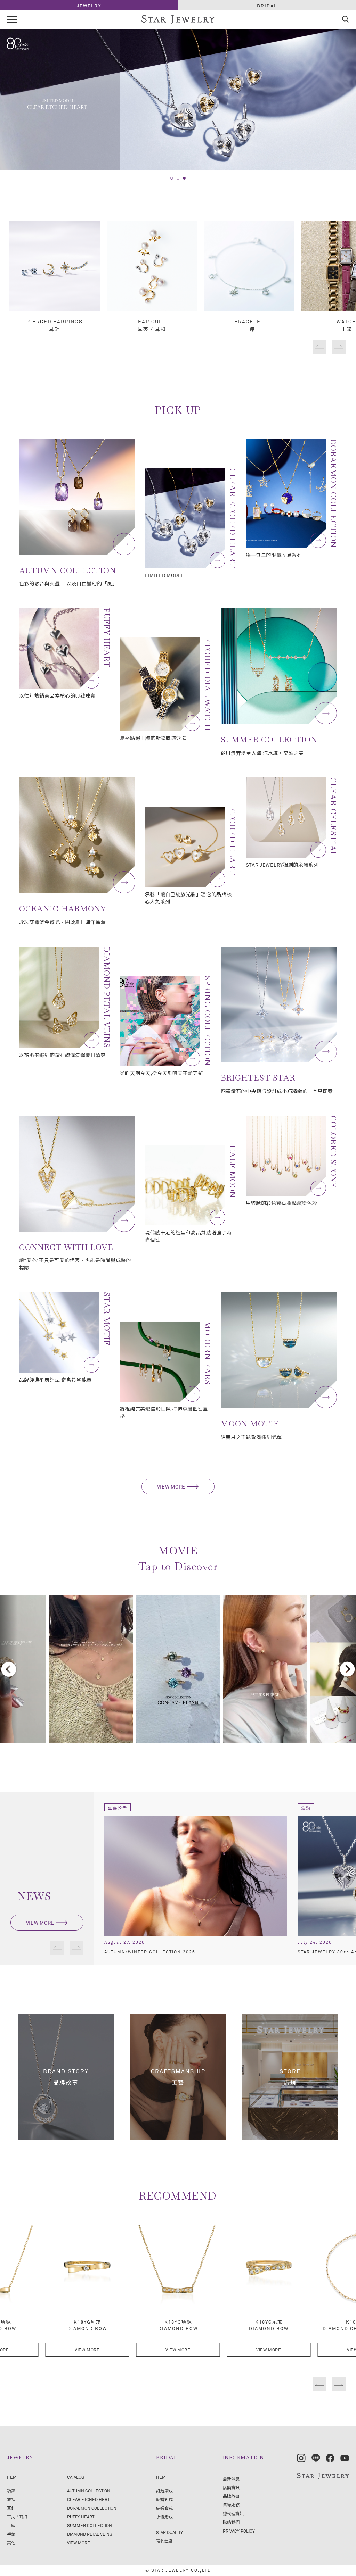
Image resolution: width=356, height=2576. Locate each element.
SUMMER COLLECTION (90, 2525)
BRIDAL (267, 6)
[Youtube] (345, 2458)
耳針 (11, 2508)
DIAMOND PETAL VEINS (90, 2534)
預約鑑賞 (164, 2541)
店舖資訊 (231, 2487)
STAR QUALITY (169, 2532)
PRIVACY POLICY (239, 2531)
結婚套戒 (164, 2508)
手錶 (11, 2534)
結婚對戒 (164, 2499)
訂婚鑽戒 (164, 2491)
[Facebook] (330, 2458)
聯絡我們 (231, 2522)
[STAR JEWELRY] (323, 2476)
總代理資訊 (233, 2514)
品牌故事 (231, 2496)
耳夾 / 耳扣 (17, 2517)
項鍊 (11, 2491)
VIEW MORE (171, 1487)
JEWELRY (89, 6)
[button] (172, 178)
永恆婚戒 (164, 2517)
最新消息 (231, 2479)
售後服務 (231, 2505)
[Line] (316, 2458)
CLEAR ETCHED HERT (88, 2499)
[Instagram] (301, 2458)
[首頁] (178, 20)
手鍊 (11, 2525)
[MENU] (12, 19)
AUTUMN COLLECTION (89, 2491)
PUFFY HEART (81, 2517)
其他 (11, 2543)
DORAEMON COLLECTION (92, 2508)
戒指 (11, 2499)
